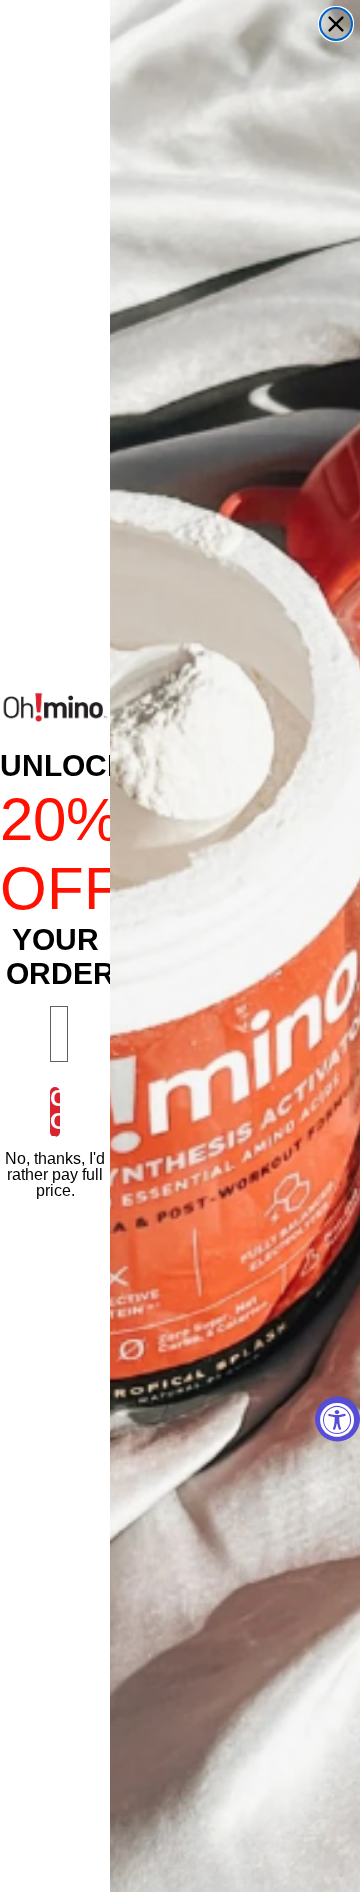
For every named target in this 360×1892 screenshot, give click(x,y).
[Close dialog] (336, 24)
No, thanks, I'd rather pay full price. (55, 1174)
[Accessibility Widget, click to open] (337, 1419)
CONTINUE (55, 1112)
